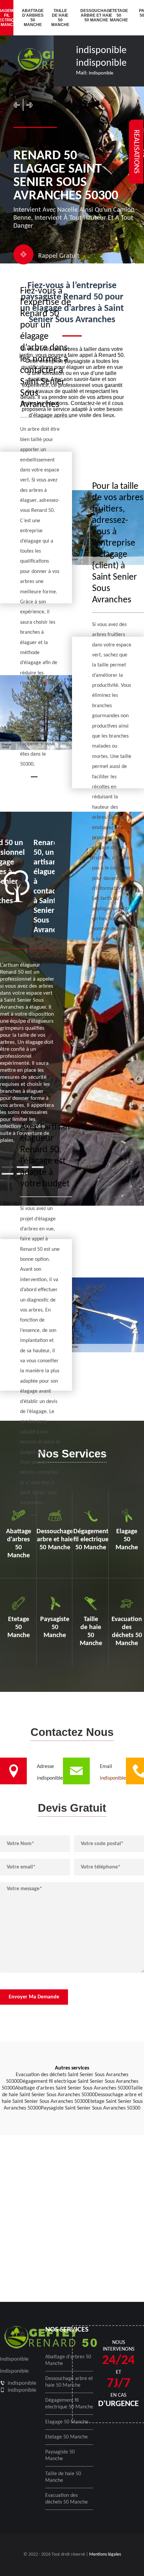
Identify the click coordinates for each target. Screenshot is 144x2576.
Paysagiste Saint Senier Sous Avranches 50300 (91, 2108)
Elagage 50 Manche (67, 2422)
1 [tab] (8, 1167)
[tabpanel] (27, 991)
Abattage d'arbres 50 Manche (32, 18)
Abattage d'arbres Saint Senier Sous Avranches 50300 (73, 2088)
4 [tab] (8, 1174)
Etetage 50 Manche (119, 15)
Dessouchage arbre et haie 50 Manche (91, 15)
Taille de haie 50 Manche (60, 18)
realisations (136, 152)
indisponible (101, 51)
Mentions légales (105, 2554)
